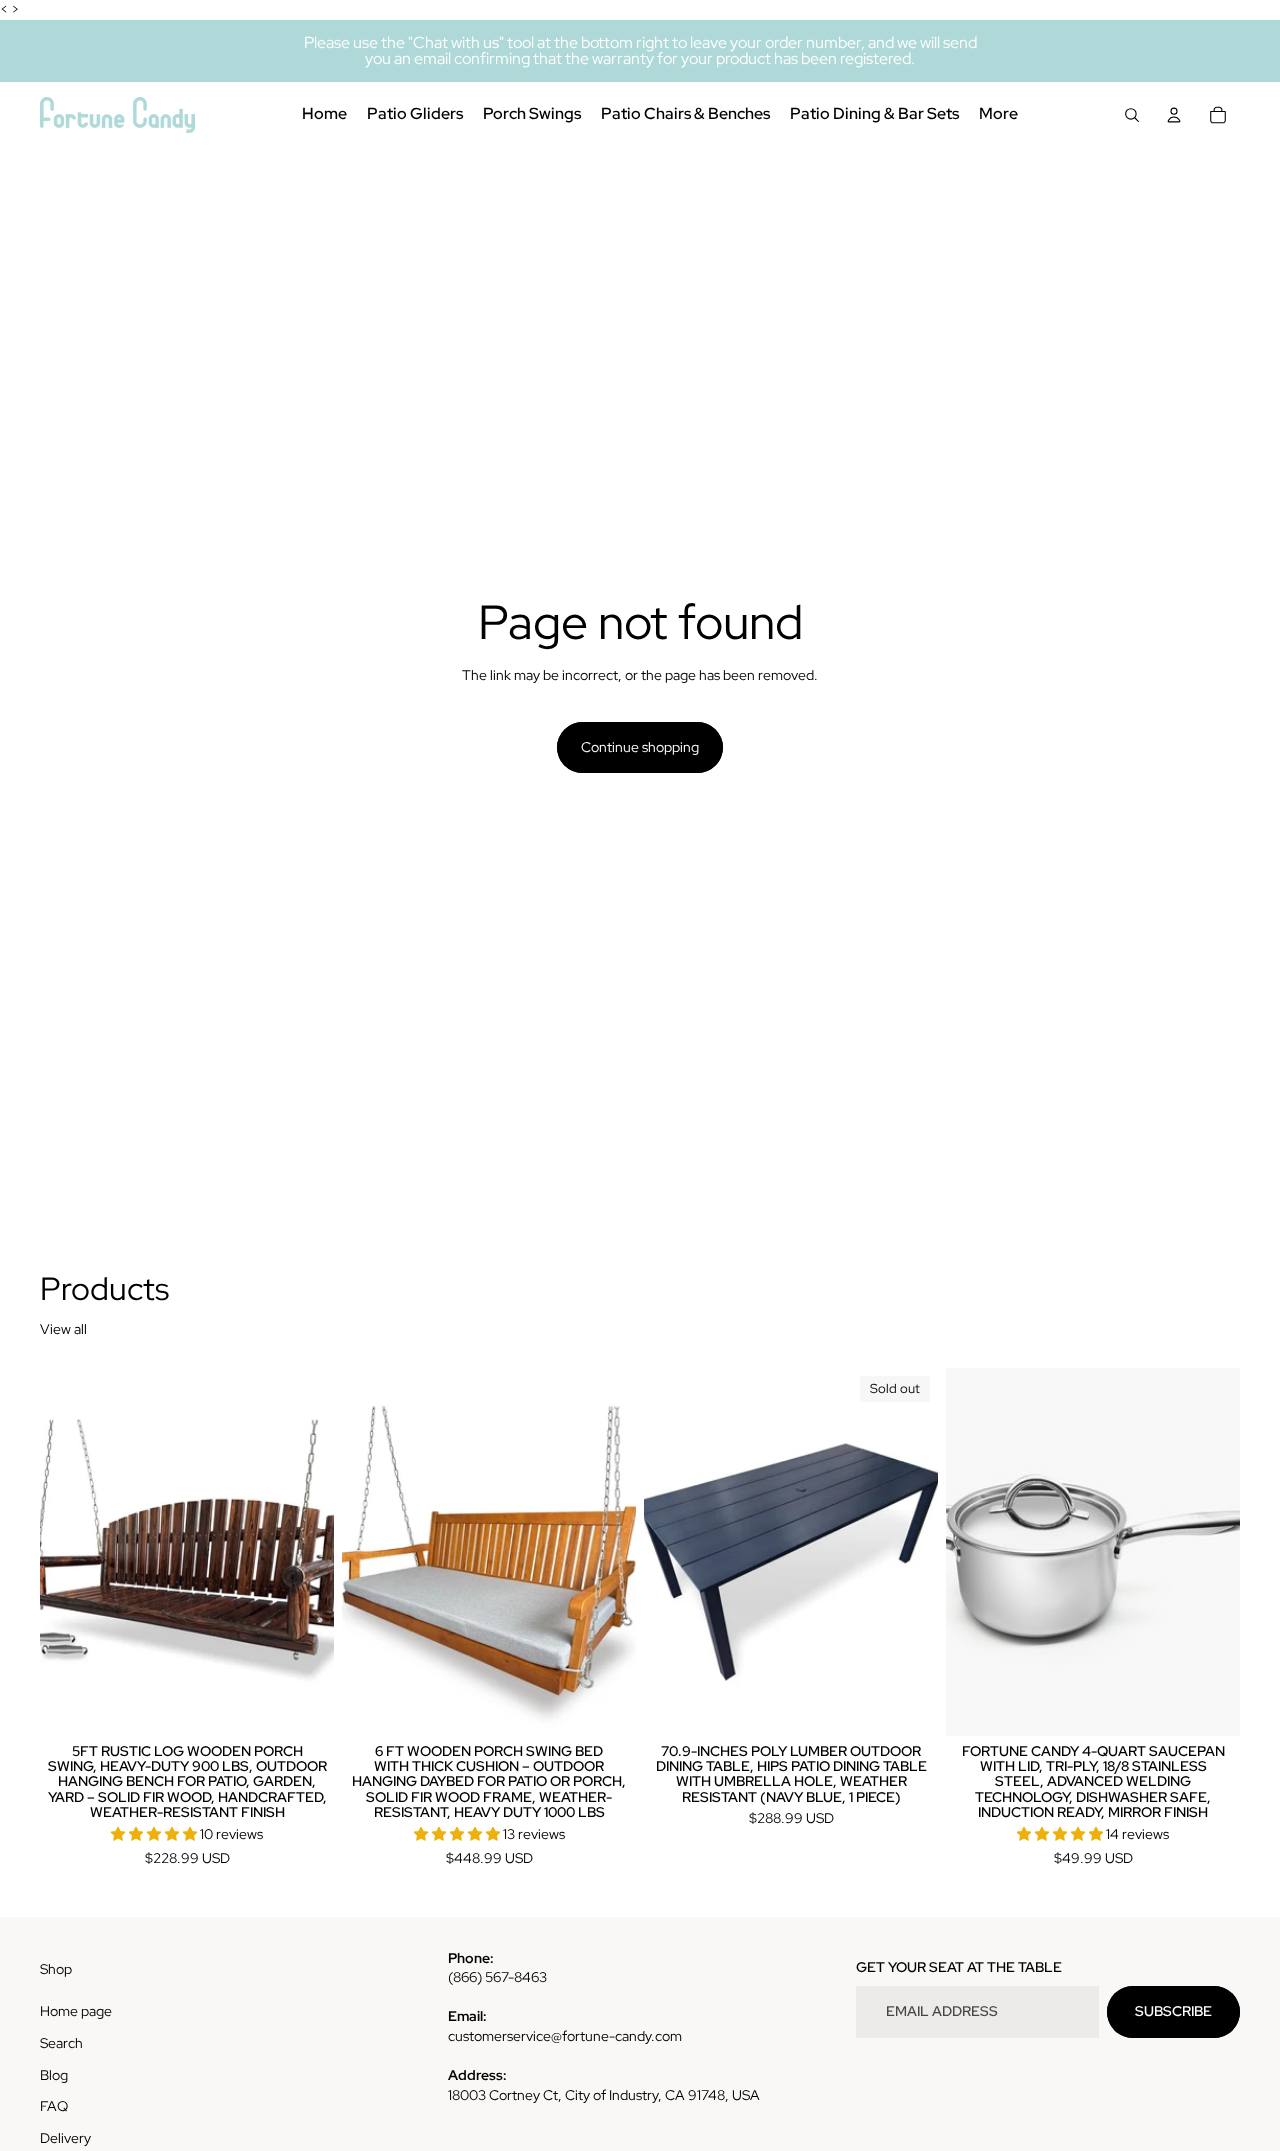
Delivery (65, 2138)
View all (63, 1329)
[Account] (1174, 115)
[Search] (1132, 115)
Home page (76, 2011)
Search (61, 2043)
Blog (54, 2075)
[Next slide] (304, 1552)
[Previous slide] (70, 1552)
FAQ (54, 2106)
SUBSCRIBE (1173, 2011)
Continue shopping (640, 747)
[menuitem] (998, 115)
